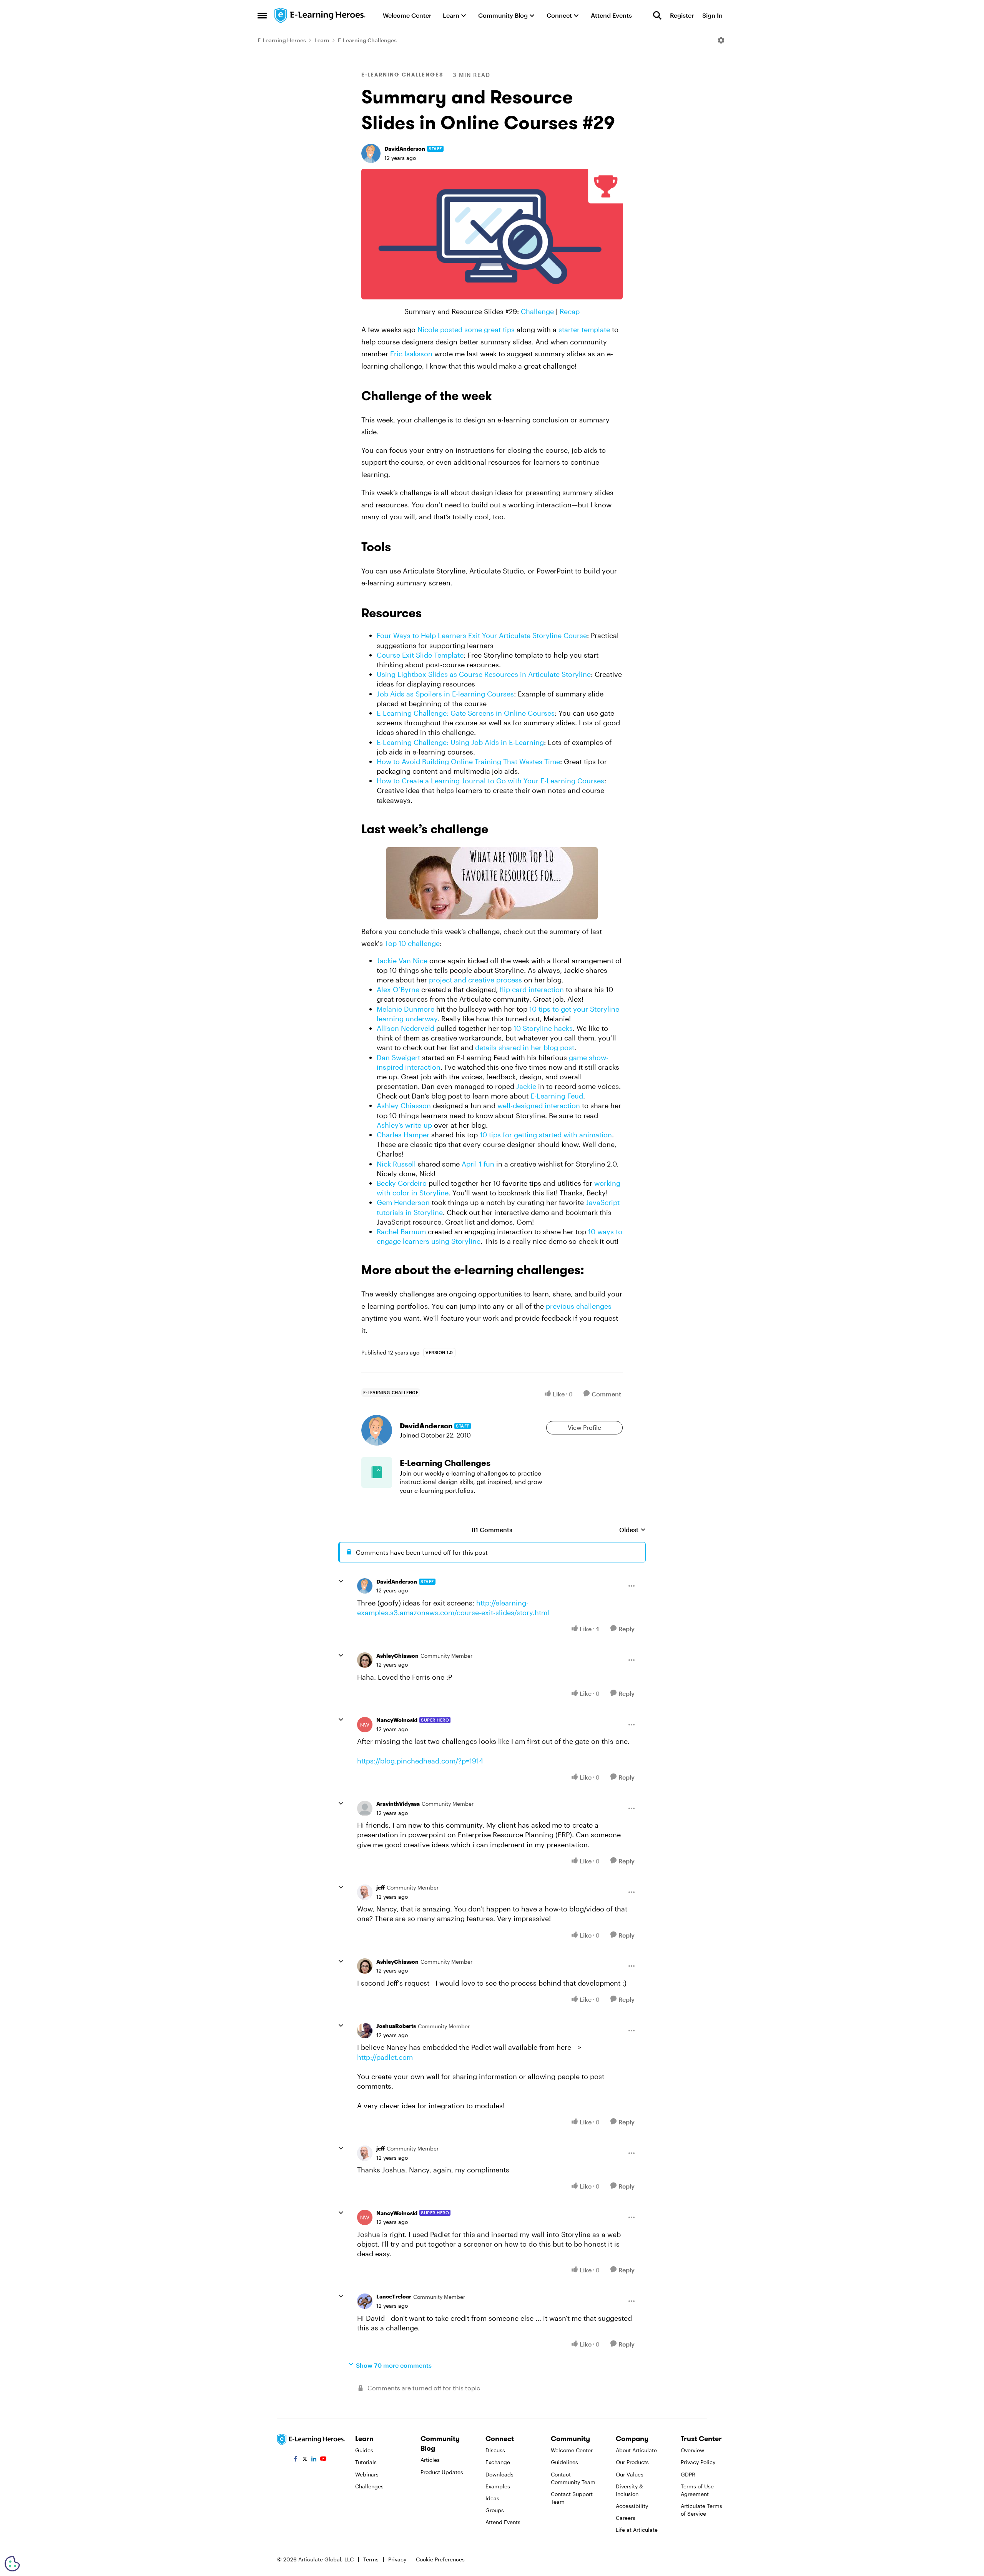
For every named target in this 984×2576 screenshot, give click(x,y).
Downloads (499, 2474)
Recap (570, 311)
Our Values (630, 2474)
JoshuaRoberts (396, 2026)
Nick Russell (396, 1164)
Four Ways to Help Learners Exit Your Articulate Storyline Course (482, 635)
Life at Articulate (637, 2530)
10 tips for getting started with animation (546, 1135)
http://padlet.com (385, 2057)
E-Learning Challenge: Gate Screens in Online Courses (466, 713)
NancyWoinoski (397, 1720)
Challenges (369, 2486)
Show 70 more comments (394, 2365)
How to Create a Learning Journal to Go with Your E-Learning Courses (490, 781)
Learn (322, 40)
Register (682, 15)
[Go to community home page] (320, 15)
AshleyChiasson (397, 1656)
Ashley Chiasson (404, 1105)
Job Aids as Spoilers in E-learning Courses (445, 694)
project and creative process (475, 980)
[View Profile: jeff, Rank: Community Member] (365, 1892)
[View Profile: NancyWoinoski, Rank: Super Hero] (365, 1725)
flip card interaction (532, 989)
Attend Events (503, 2522)
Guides (364, 2450)
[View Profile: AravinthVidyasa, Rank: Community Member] (365, 1808)
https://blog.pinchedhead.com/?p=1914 (420, 1761)
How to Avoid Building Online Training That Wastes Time (468, 761)
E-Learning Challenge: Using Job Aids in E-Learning (460, 742)
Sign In (712, 15)
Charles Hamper (403, 1135)
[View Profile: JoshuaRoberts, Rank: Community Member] (365, 2031)
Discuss (495, 2450)
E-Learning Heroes (282, 40)
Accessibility (632, 2506)
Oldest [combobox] (632, 1530)
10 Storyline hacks (543, 1028)
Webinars (367, 2474)
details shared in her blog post (525, 1047)
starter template (584, 329)
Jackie (526, 1086)
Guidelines (564, 2462)
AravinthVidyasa (398, 1804)
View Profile (584, 1427)
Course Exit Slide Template (420, 655)
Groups (495, 2510)
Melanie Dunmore (406, 1009)
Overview (692, 2450)
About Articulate (636, 2450)
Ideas (492, 2498)
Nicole (428, 329)
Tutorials (366, 2462)
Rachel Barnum (401, 1231)
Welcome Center (572, 2450)
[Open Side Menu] (262, 15)
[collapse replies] (341, 1581)
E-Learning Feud (557, 1096)
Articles (430, 2460)
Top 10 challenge (412, 943)
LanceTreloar (394, 2296)
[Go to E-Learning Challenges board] (377, 1472)
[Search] (657, 15)
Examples (498, 2486)
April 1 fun (478, 1164)
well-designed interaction (539, 1105)
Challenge (537, 311)
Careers (626, 2518)
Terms (371, 2559)
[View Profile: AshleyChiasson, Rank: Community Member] (365, 1660)
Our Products (632, 2462)
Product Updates (442, 2472)
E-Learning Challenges (367, 40)
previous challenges (579, 1306)
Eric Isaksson (411, 354)
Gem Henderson (403, 1202)
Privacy (397, 2559)
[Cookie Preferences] (12, 2564)
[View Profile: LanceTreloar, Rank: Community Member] (365, 2301)
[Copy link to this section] (501, 397)
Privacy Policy (698, 2462)
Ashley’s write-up (404, 1125)
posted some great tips (477, 329)
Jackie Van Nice (402, 961)
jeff (381, 1887)
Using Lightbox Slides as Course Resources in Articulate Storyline (484, 674)
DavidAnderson (405, 149)
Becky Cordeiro (402, 1183)
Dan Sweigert (398, 1057)
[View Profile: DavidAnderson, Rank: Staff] (371, 153)
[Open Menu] (721, 40)
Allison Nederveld (406, 1028)
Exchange (498, 2462)
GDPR (688, 2474)
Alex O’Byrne (398, 989)
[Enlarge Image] (492, 234)
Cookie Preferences (440, 2559)
